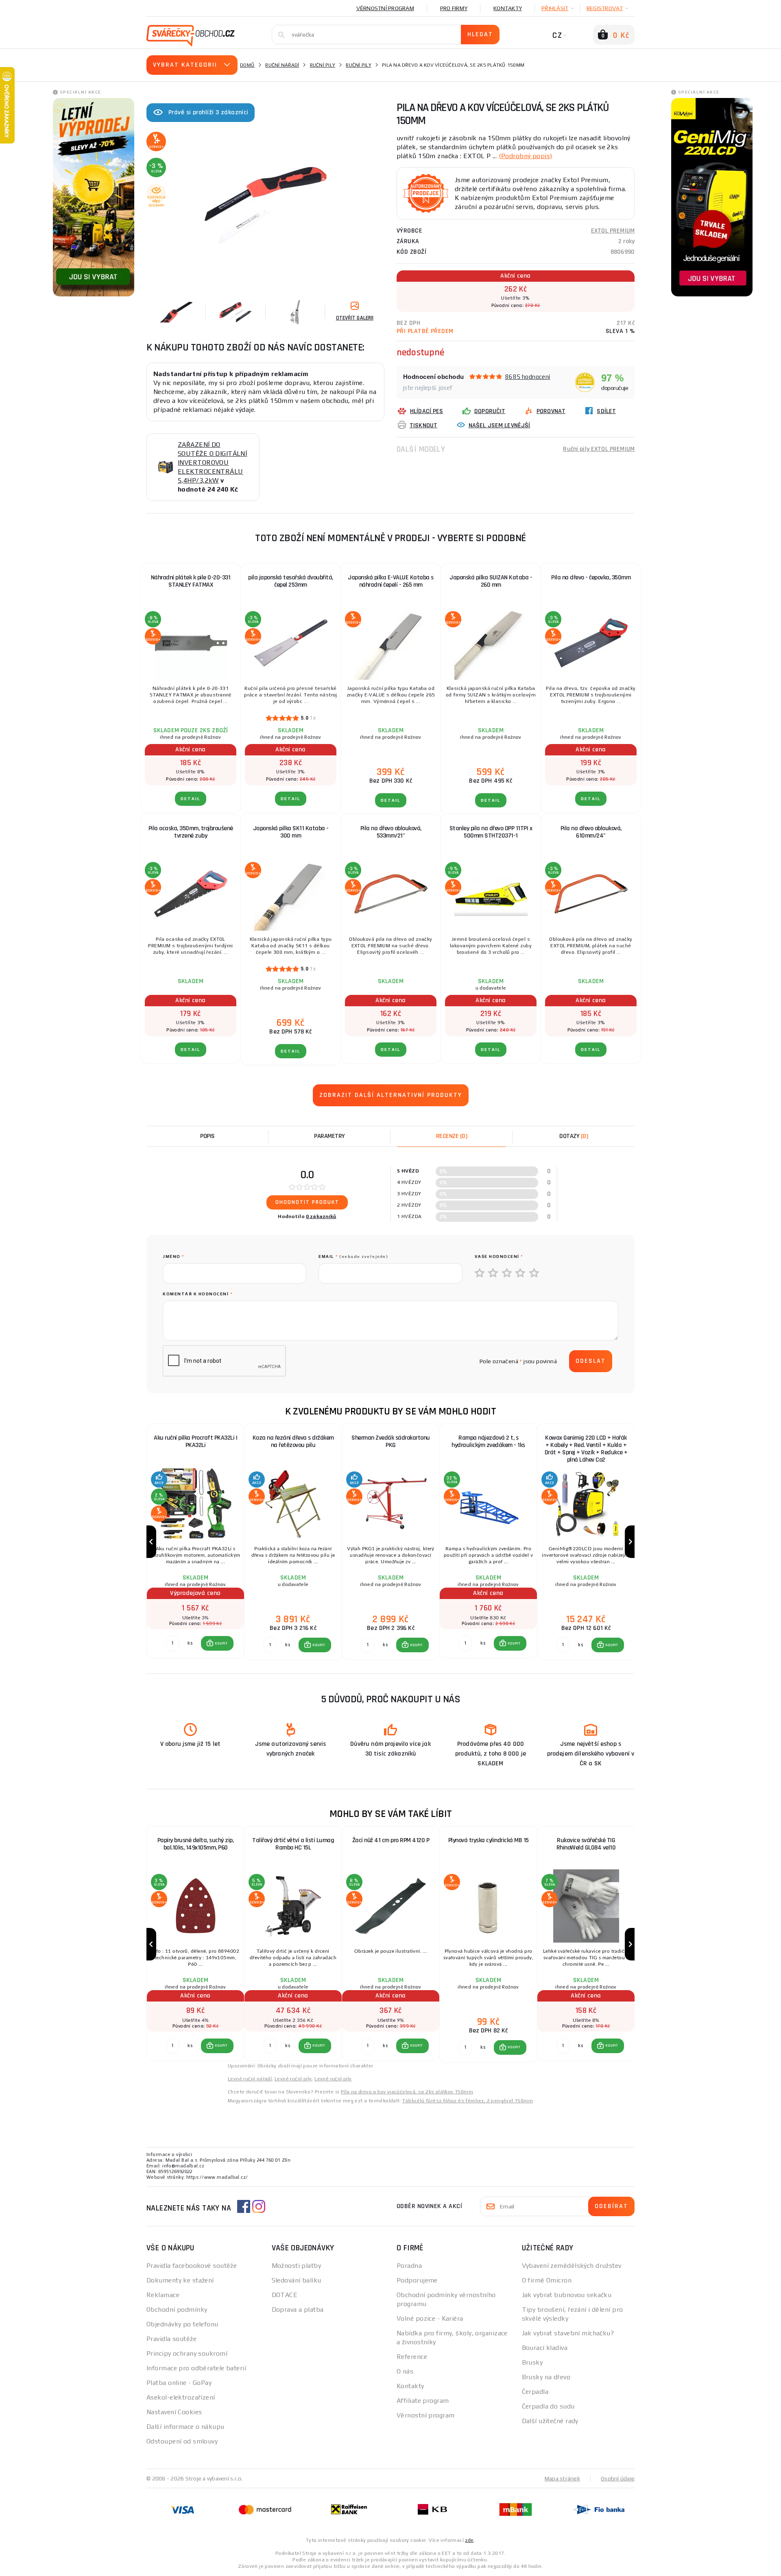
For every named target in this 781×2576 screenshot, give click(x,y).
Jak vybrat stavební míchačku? (568, 2333)
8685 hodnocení (528, 377)
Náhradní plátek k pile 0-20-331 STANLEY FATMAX (191, 581)
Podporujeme (417, 2280)
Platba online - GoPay (179, 2383)
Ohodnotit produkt (307, 1202)
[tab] (452, 1136)
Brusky (532, 2362)
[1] (480, 1273)
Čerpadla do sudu (548, 2406)
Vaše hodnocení (499, 1256)
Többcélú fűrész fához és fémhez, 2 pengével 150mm (468, 2101)
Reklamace (163, 2295)
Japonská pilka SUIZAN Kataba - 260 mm (491, 581)
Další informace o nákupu (185, 2427)
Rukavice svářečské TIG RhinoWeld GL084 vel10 (586, 1844)
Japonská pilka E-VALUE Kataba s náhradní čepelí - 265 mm (391, 581)
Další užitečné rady (550, 2421)
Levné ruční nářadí (250, 2079)
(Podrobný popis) (526, 156)
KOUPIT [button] (221, 1643)
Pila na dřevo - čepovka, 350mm (591, 578)
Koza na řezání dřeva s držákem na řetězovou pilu (293, 1441)
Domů (247, 65)
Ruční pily (323, 65)
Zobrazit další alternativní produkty (391, 1095)
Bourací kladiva (545, 2348)
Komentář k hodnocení (197, 1294)
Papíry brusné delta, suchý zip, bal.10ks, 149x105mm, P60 (196, 1844)
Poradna (409, 2266)
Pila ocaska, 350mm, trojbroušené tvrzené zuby (191, 832)
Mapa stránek (562, 2478)
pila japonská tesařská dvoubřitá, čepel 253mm (291, 581)
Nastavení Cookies (174, 2412)
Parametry (329, 1136)
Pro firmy (454, 8)
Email (353, 1256)
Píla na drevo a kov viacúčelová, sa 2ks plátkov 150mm (407, 2092)
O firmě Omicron (547, 2280)
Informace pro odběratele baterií (196, 2368)
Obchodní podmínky (177, 2309)
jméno (173, 1256)
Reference (412, 2357)
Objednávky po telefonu (182, 2324)
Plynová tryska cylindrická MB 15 (489, 1840)
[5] (534, 1273)
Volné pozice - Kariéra (430, 2318)
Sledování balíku (297, 2280)
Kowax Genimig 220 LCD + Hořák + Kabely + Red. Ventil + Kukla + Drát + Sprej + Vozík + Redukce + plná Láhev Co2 (586, 1449)
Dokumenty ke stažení (180, 2280)
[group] (195, 1542)
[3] (507, 1273)
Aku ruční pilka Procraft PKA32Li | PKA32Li (195, 1441)
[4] (521, 1273)
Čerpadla (535, 2392)
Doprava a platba (298, 2309)
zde (469, 2540)
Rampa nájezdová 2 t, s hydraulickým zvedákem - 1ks (488, 1441)
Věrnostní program (385, 8)
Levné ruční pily (293, 2079)
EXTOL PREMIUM (613, 231)
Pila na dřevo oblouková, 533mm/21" (391, 832)
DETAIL (191, 799)
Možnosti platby (297, 2266)
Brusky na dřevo (546, 2377)
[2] (493, 1273)
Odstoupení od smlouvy (182, 2441)
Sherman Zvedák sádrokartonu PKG (391, 1441)
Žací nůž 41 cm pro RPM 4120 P (391, 1840)
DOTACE (285, 2295)
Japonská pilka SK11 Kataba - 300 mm (291, 832)
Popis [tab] (207, 1136)
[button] (217, 1643)
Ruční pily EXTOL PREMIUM (599, 449)
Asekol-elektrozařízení (181, 2397)
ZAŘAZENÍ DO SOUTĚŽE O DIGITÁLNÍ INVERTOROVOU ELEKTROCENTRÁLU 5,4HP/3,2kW (212, 462)
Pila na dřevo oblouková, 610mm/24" (591, 832)
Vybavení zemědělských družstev (572, 2266)
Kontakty (508, 8)
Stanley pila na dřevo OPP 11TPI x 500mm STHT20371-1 (491, 832)
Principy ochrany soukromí (187, 2353)
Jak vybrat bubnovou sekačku (567, 2295)
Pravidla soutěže (171, 2339)
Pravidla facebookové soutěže (192, 2266)
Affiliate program (423, 2401)
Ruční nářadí (282, 65)
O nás (405, 2371)
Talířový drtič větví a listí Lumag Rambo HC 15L (293, 1844)
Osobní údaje (618, 2478)
